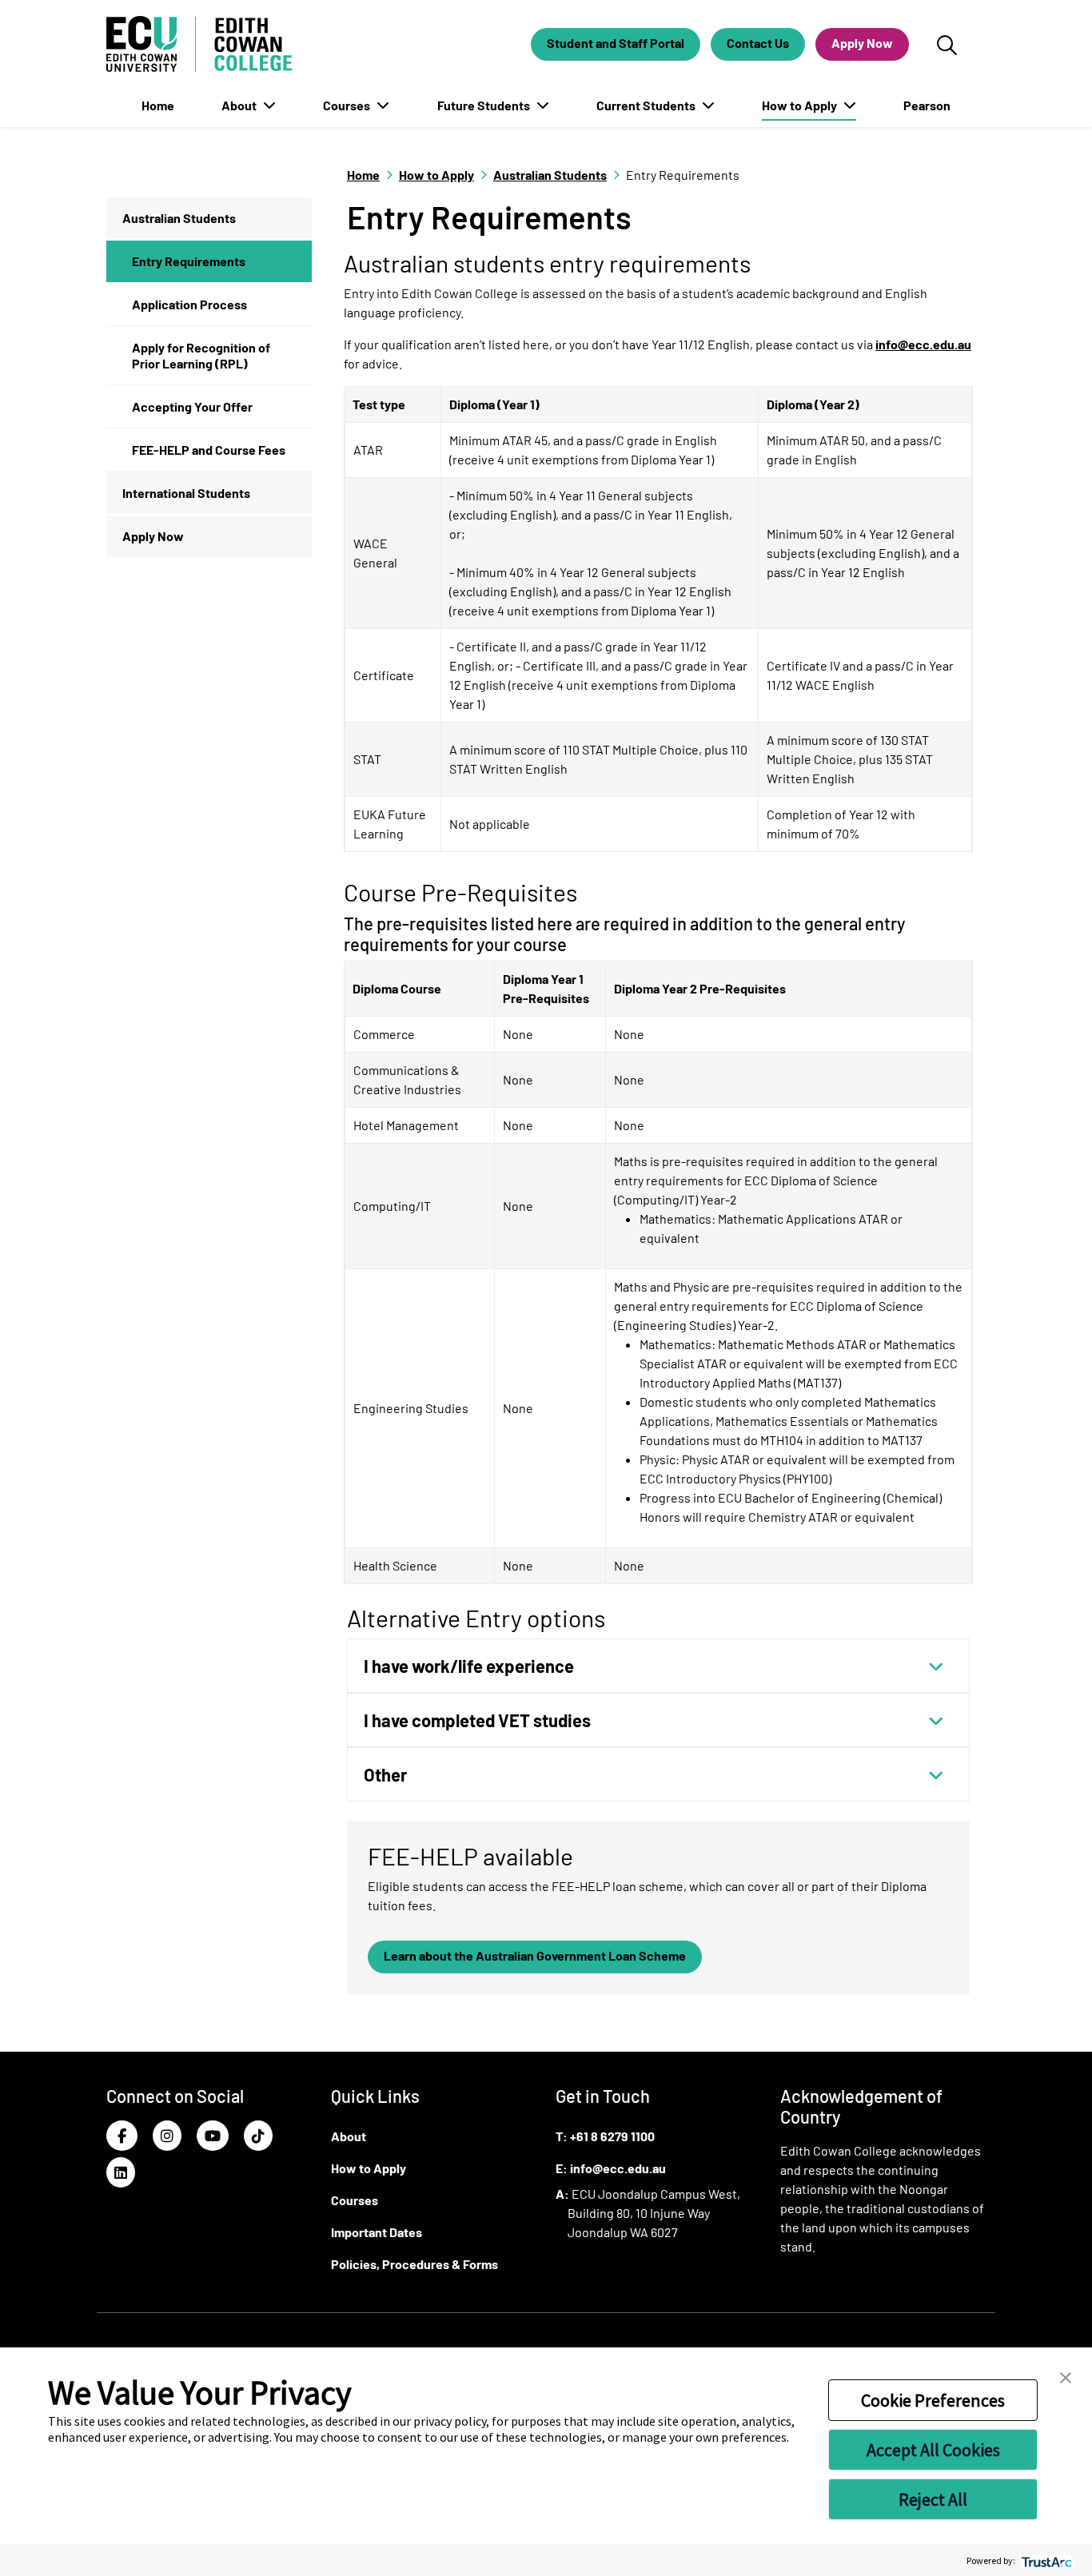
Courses (348, 105)
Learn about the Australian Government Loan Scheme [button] (535, 1955)
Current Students (647, 105)
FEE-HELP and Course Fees (209, 450)
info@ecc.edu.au (923, 344)
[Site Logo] (199, 44)
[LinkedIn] (121, 2173)
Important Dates (377, 2232)
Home (158, 105)
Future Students (485, 105)
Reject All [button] (933, 2499)
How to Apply (801, 105)
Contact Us (758, 43)
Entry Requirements (189, 261)
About (240, 105)
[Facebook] (122, 2136)
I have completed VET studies (477, 1720)
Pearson (927, 105)
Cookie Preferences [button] (933, 2400)
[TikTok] (258, 2136)
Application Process (189, 304)
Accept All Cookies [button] (933, 2450)
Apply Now (862, 43)
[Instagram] (167, 2136)
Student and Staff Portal (616, 43)
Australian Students (179, 218)
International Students (186, 493)
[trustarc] (1045, 2560)
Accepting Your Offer (192, 406)
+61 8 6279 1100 (612, 2136)
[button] (1066, 2376)
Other (385, 1774)
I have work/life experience (469, 1666)
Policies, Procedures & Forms (414, 2264)
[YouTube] (213, 2136)
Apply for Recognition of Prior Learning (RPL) (201, 355)
